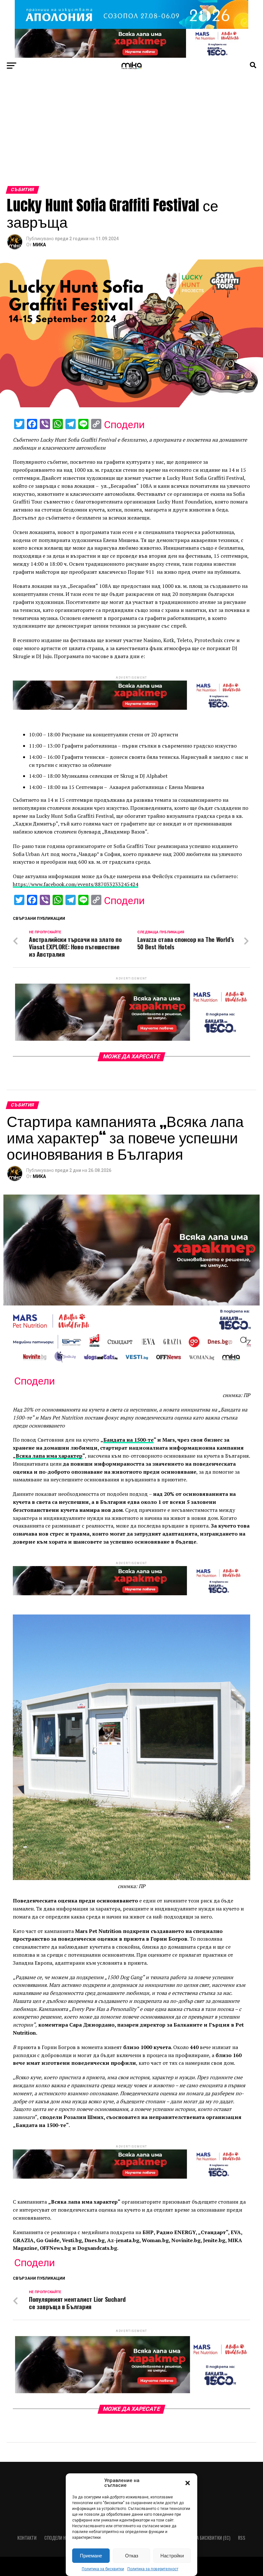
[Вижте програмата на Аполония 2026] (131, 27)
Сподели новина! (62, 2538)
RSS (242, 2538)
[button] (188, 2483)
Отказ (132, 2556)
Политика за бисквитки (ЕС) (202, 2538)
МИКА (39, 245)
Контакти (27, 2538)
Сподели (124, 425)
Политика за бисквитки (103, 2569)
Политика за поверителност (153, 2569)
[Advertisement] (131, 138)
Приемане (91, 2556)
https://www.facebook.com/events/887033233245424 (76, 884)
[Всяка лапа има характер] (131, 56)
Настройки (172, 2556)
